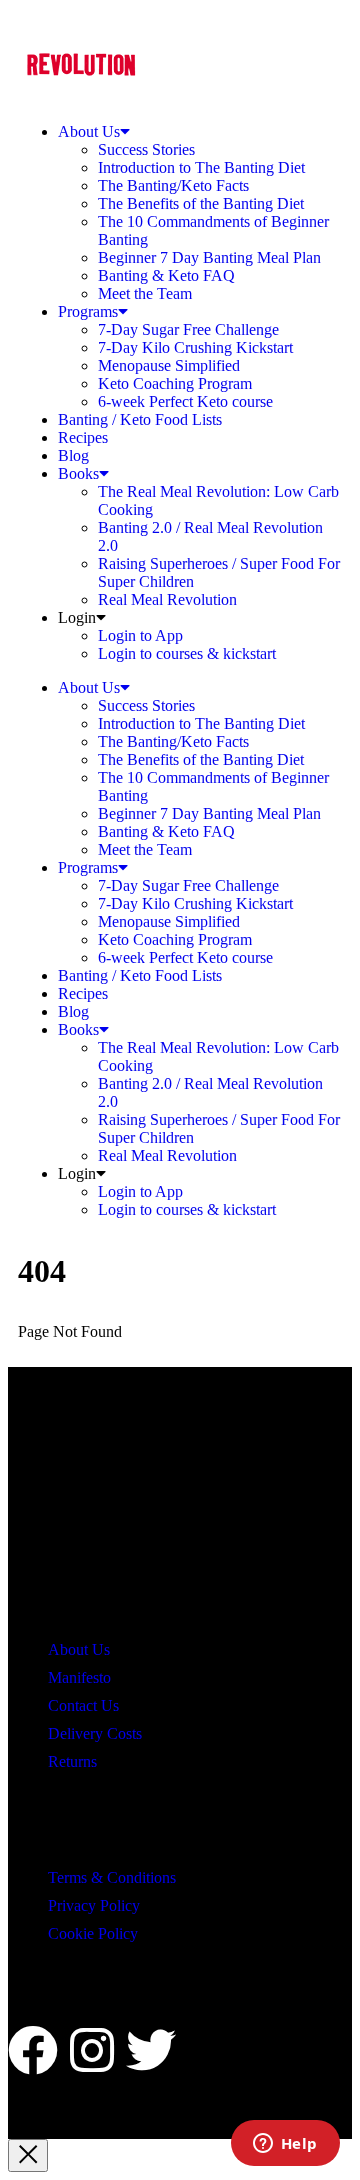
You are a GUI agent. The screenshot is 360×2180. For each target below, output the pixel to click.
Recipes (83, 437)
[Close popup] (28, 2155)
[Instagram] (92, 2050)
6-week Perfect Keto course (185, 401)
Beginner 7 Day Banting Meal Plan (209, 257)
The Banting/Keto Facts (173, 185)
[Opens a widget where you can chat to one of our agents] (285, 2145)
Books (78, 473)
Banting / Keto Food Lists (140, 419)
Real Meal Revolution (167, 599)
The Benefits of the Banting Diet (201, 203)
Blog (73, 455)
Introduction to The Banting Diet (201, 167)
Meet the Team (145, 293)
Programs (88, 311)
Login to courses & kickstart (187, 653)
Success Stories (146, 149)
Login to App (140, 635)
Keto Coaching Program (175, 383)
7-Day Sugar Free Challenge (188, 329)
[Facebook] (33, 2050)
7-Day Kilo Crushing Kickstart (195, 347)
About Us (89, 131)
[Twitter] (151, 2050)
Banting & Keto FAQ (166, 275)
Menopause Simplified (169, 365)
